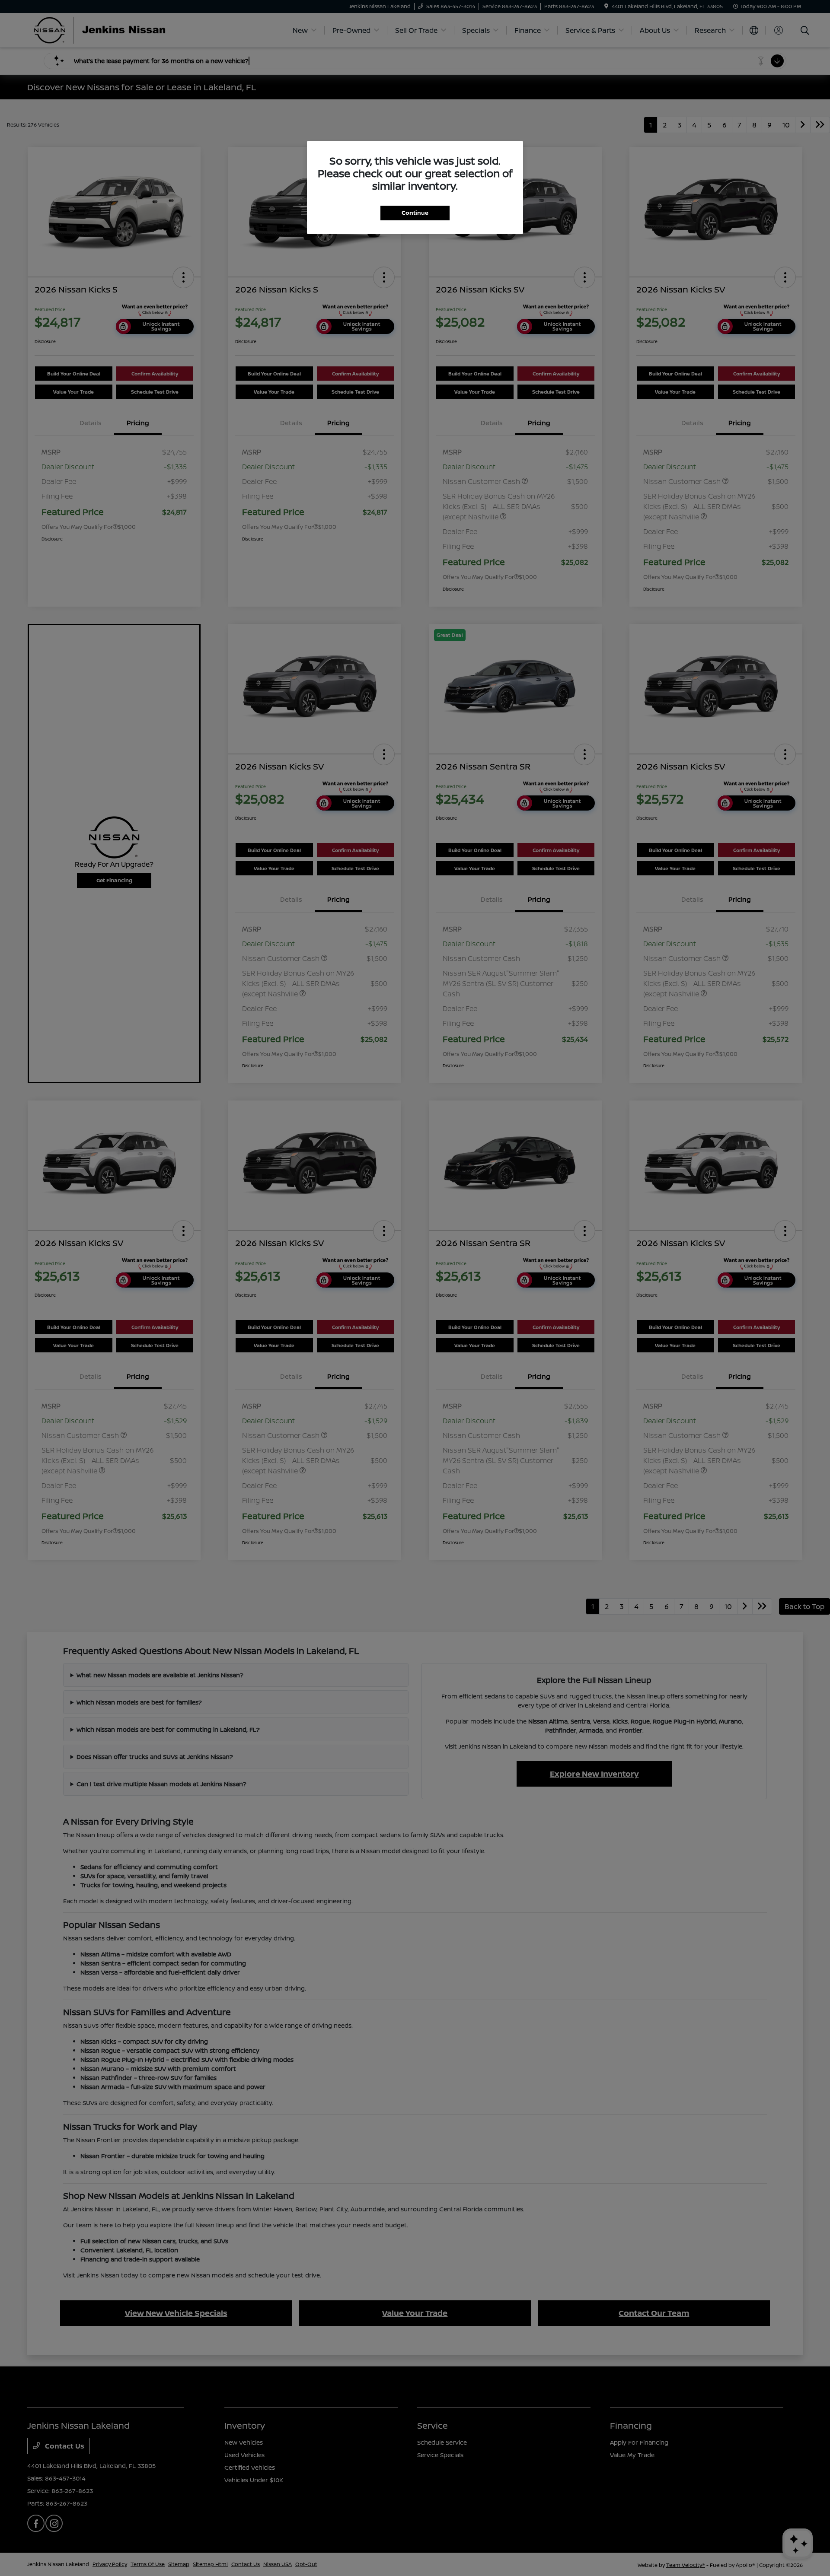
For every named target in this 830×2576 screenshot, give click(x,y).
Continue (415, 213)
